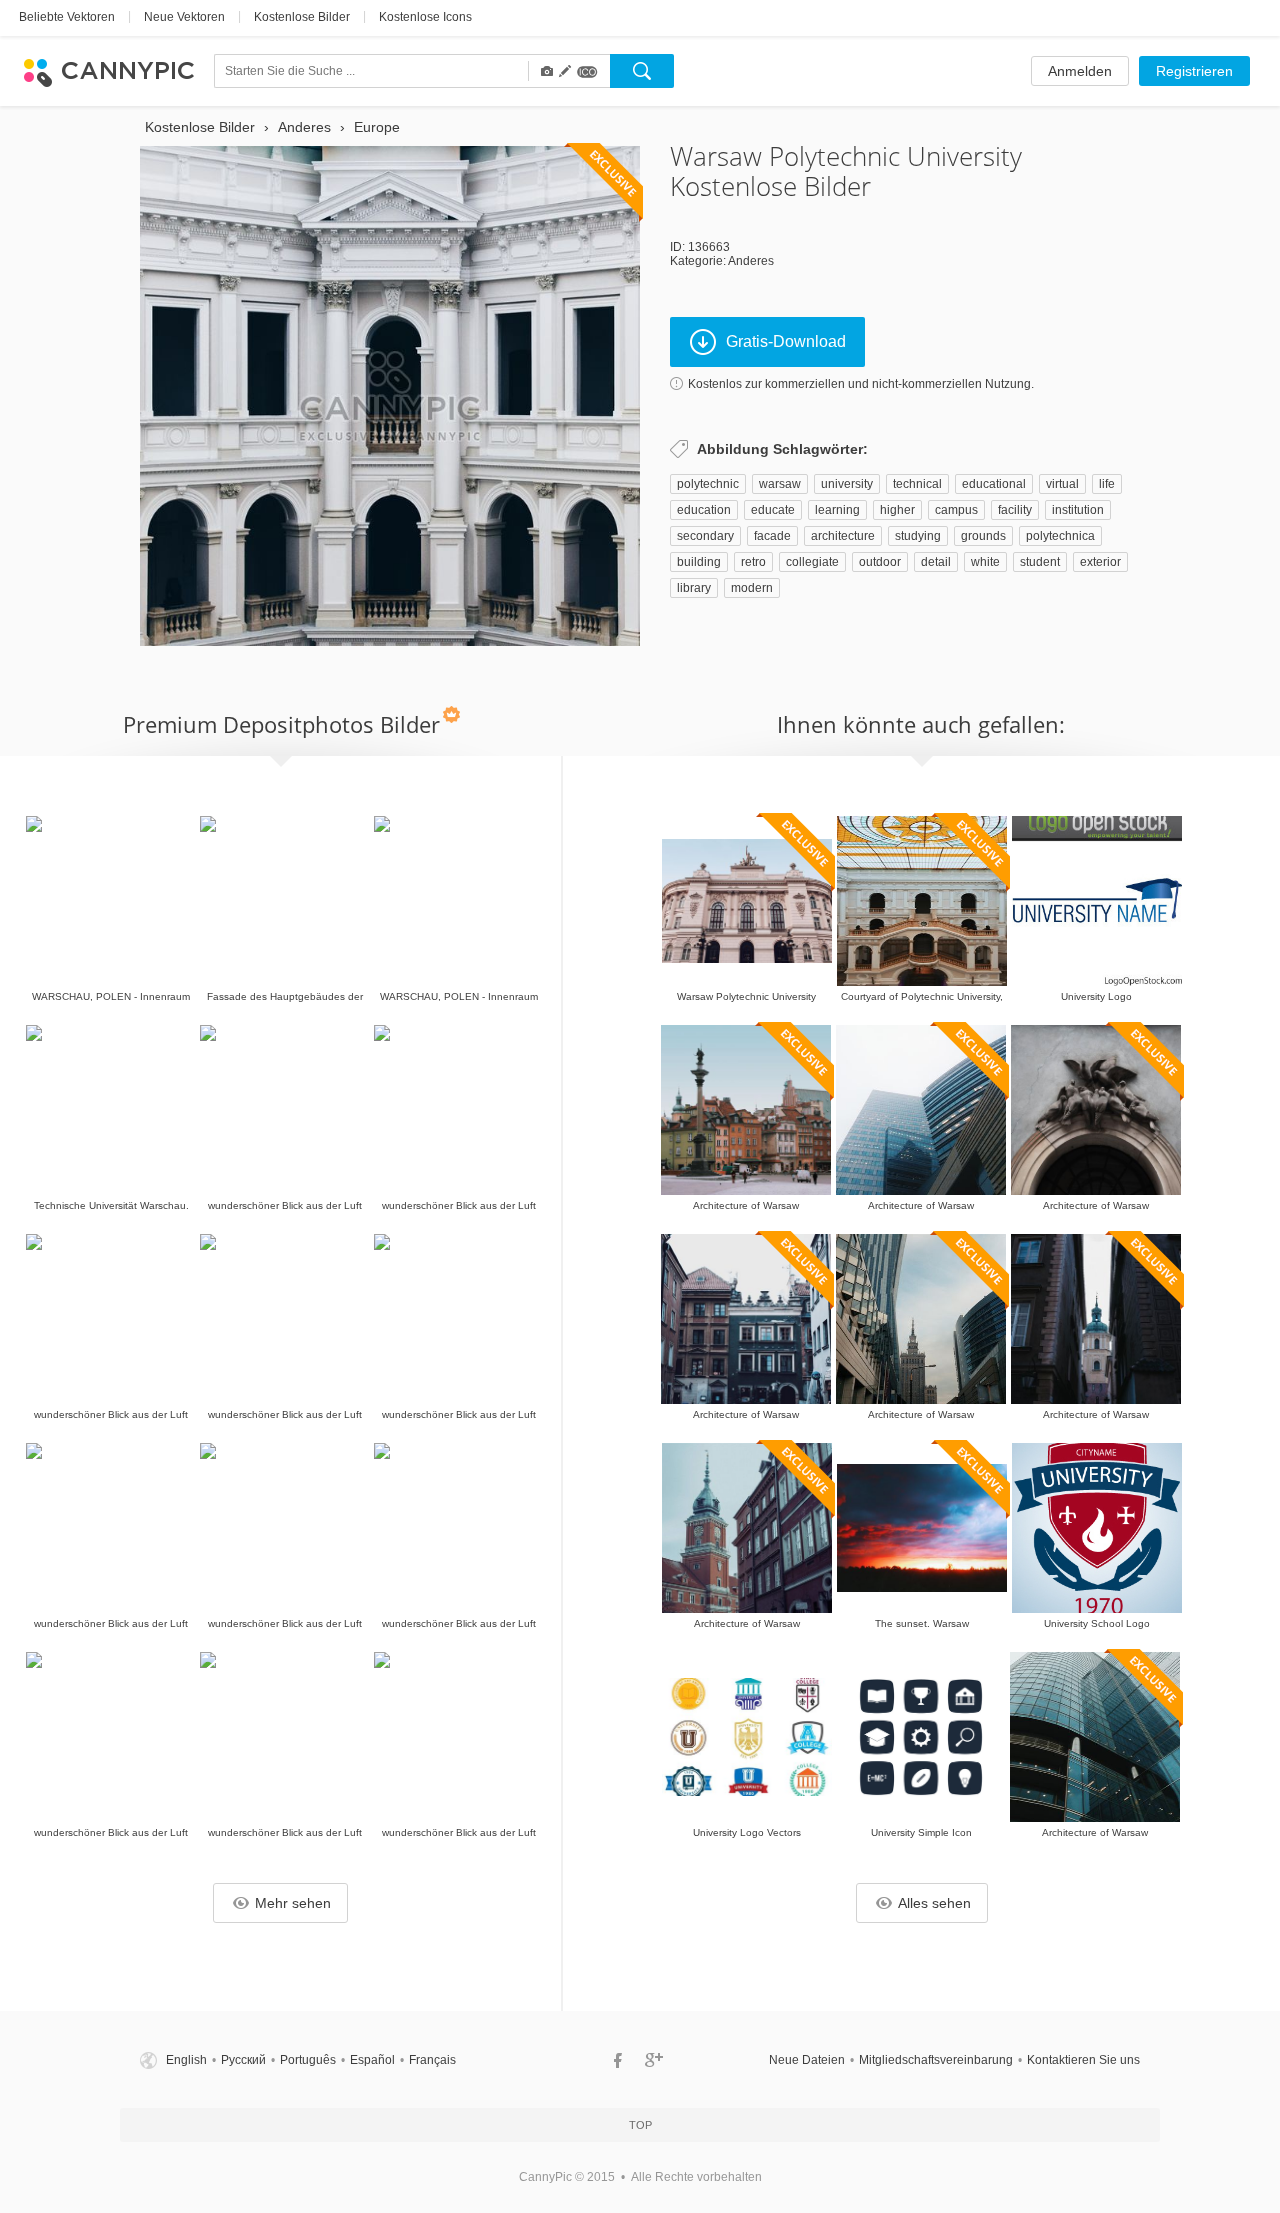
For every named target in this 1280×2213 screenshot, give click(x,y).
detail (936, 562)
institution (1078, 510)
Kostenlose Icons (425, 17)
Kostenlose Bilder (302, 17)
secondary (705, 536)
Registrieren (1194, 71)
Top (640, 2125)
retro (753, 562)
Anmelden (1080, 71)
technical (917, 484)
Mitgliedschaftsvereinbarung (936, 2060)
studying (918, 536)
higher (897, 510)
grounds (983, 536)
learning (837, 510)
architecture (843, 536)
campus (956, 510)
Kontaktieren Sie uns (1083, 2060)
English (186, 2060)
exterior (1100, 562)
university (847, 484)
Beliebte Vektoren (67, 17)
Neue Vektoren (184, 17)
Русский (243, 2060)
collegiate (812, 562)
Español (372, 2060)
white (985, 562)
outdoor (880, 562)
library (694, 588)
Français (432, 2060)
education (704, 510)
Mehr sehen (293, 1903)
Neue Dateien (807, 2060)
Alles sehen (934, 1903)
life (1107, 484)
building (699, 562)
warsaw (780, 484)
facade (772, 536)
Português (308, 2060)
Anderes (751, 261)
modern (752, 588)
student (1040, 562)
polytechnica (1060, 536)
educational (994, 484)
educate (773, 510)
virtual (1062, 484)
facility (1015, 510)
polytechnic (708, 484)
